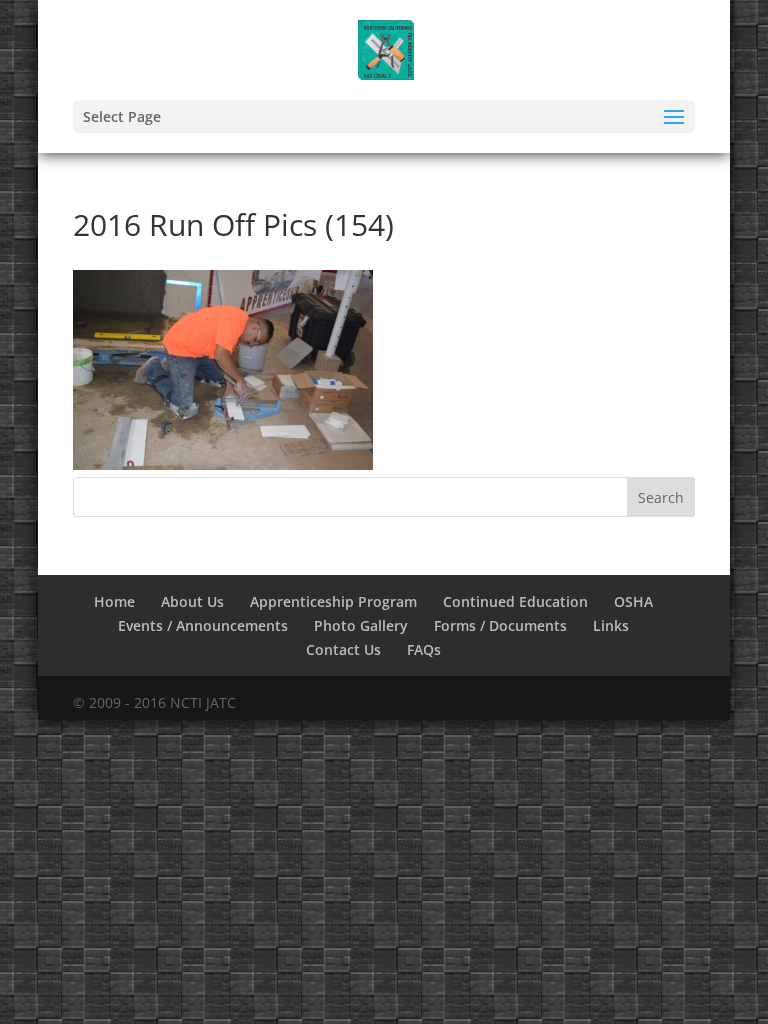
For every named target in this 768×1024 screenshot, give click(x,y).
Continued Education (515, 601)
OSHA (633, 601)
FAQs (424, 649)
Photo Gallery (361, 625)
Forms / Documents (500, 625)
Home (114, 601)
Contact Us (343, 649)
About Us (192, 601)
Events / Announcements (203, 625)
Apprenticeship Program (333, 601)
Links (611, 625)
